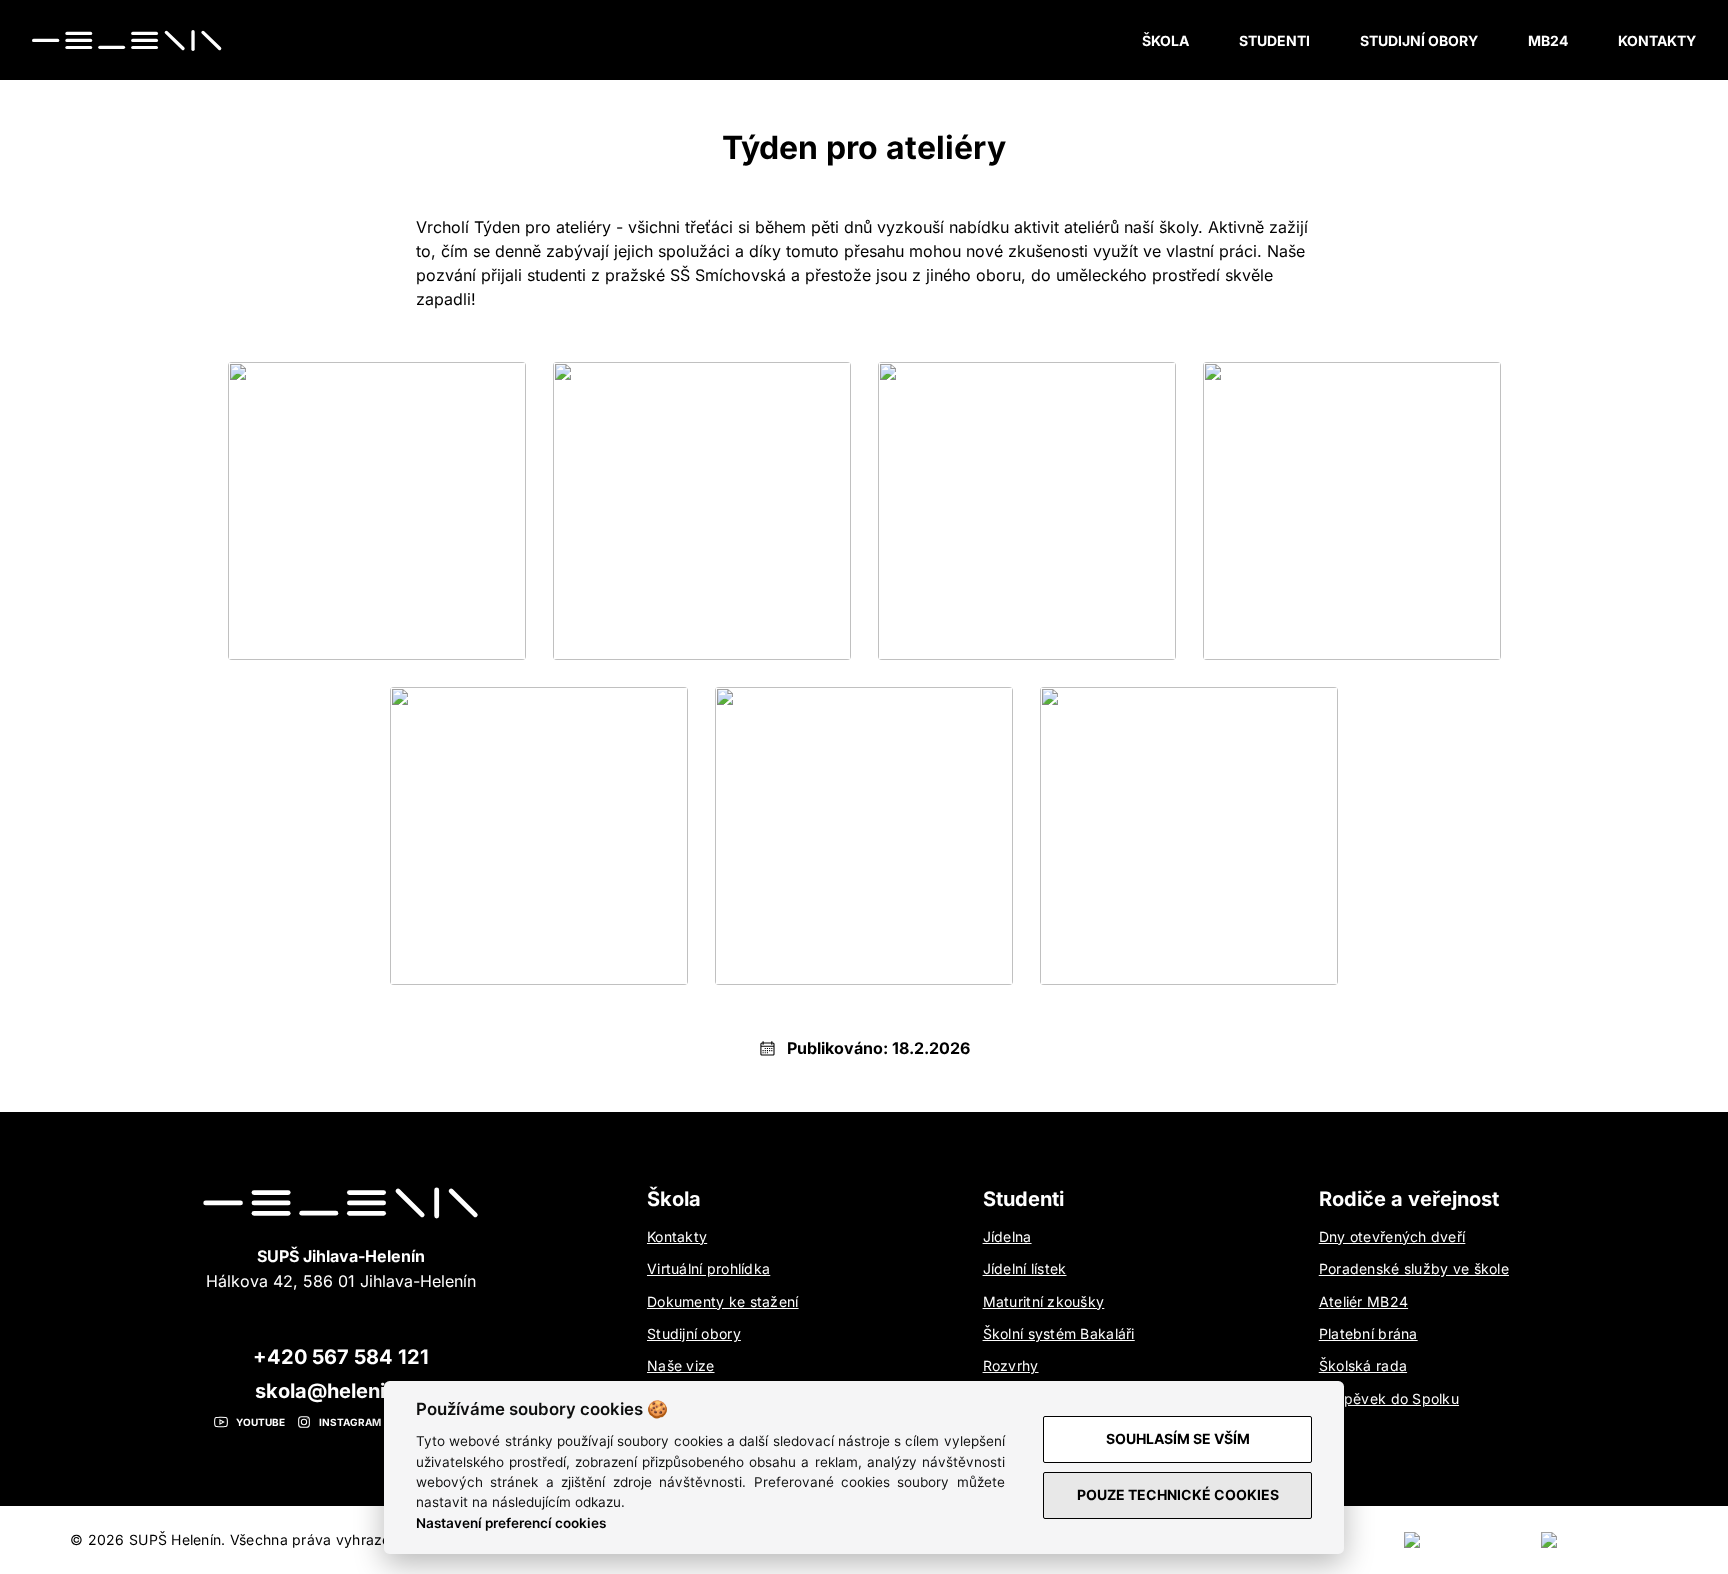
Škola (1165, 40)
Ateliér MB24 (1363, 1301)
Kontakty (1657, 40)
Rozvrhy (1011, 1365)
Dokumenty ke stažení (723, 1301)
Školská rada (1363, 1365)
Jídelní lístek (1025, 1268)
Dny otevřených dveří (1392, 1236)
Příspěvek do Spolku (1389, 1398)
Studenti (1274, 40)
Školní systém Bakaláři (1059, 1333)
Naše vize (681, 1365)
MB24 (1548, 40)
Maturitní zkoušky (1044, 1301)
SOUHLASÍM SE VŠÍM (1178, 1438)
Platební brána (1368, 1333)
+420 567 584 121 (341, 1357)
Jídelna (1007, 1236)
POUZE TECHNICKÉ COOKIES (1178, 1494)
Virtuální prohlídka (708, 1268)
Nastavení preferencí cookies (511, 1523)
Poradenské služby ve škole (1414, 1268)
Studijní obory (1419, 40)
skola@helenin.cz (341, 1391)
